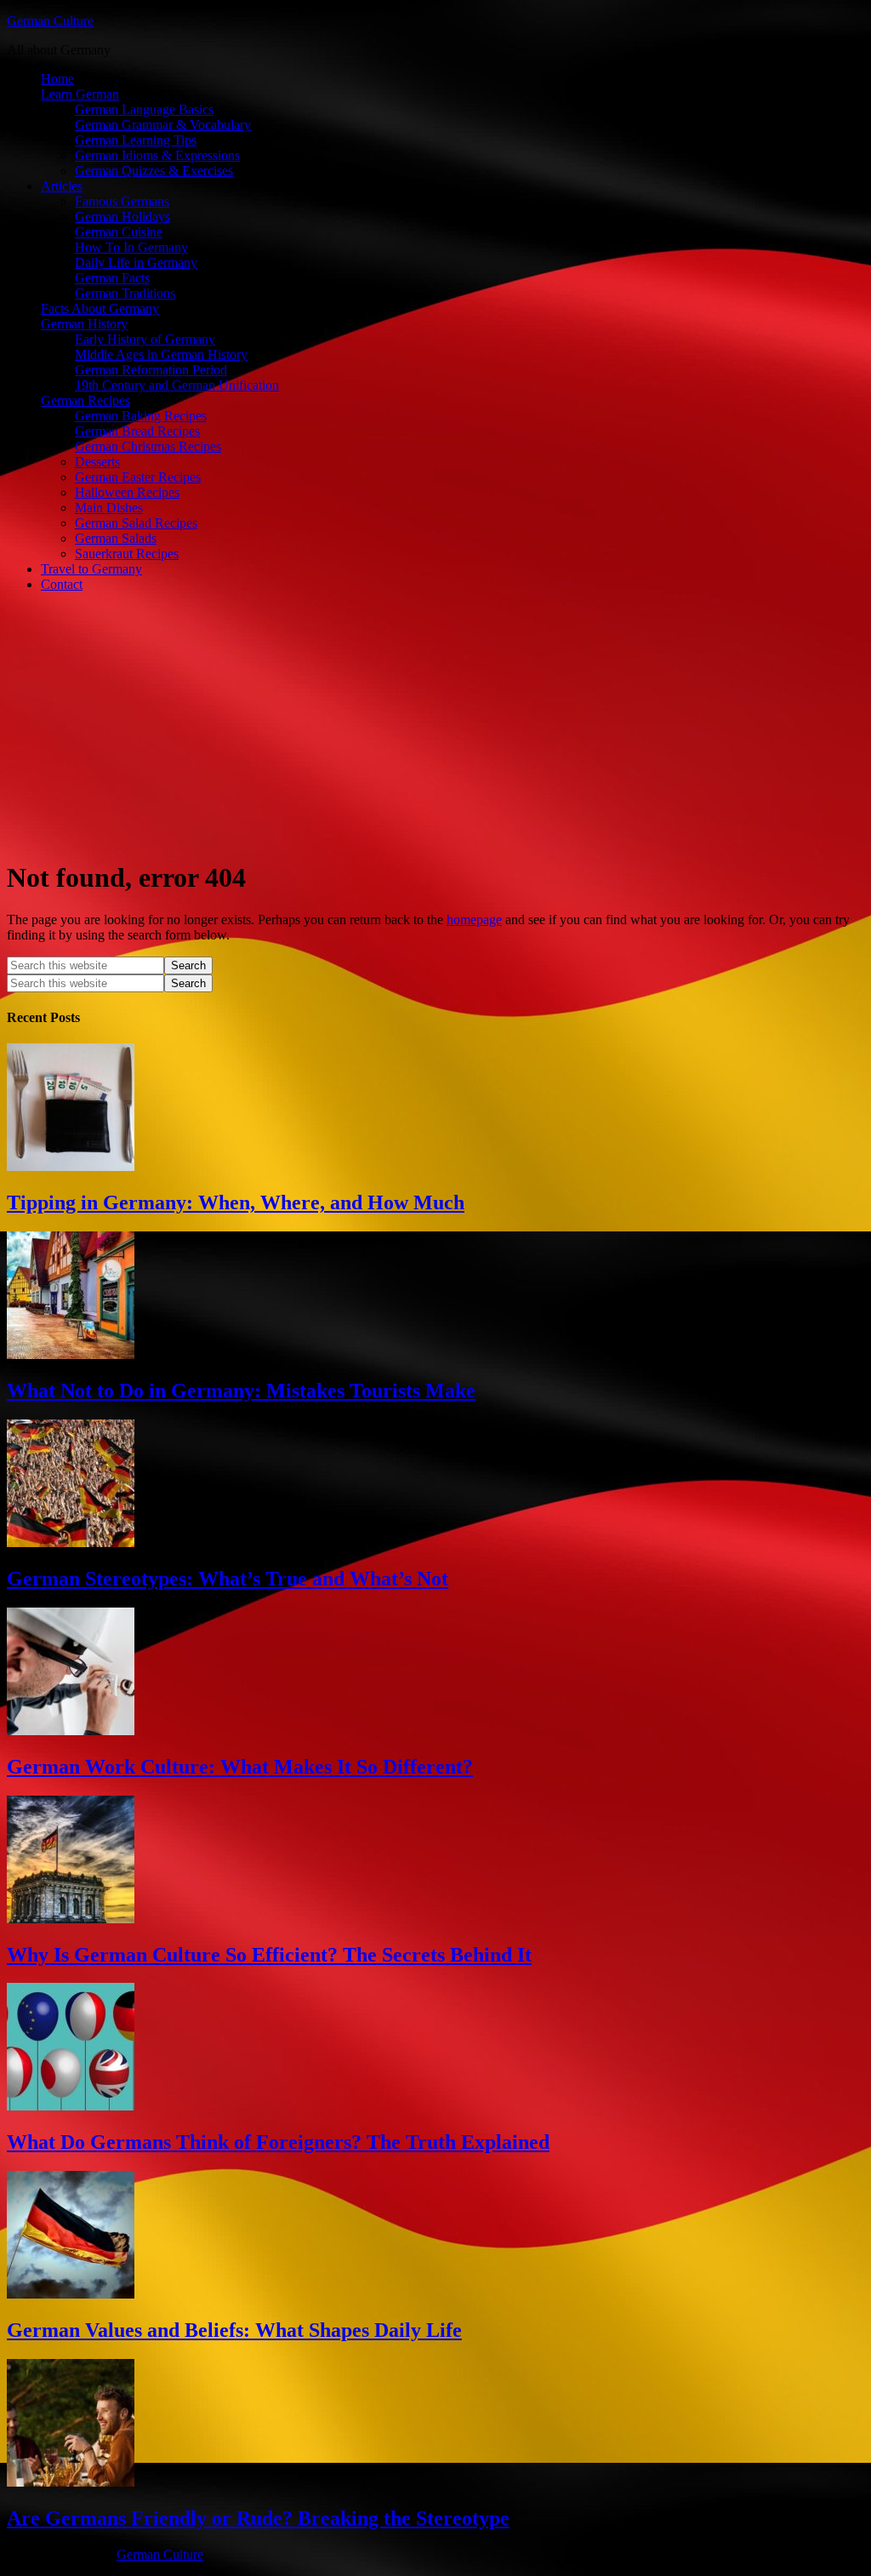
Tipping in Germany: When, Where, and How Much (236, 1202)
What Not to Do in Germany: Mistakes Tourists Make (241, 1391)
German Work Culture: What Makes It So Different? (240, 1767)
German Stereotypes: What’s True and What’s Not (228, 1579)
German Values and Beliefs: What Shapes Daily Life (234, 2330)
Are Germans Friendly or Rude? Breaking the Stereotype (258, 2518)
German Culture (50, 21)
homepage (474, 920)
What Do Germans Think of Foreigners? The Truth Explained (278, 2142)
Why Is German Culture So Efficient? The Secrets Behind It (269, 1955)
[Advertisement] (435, 725)
